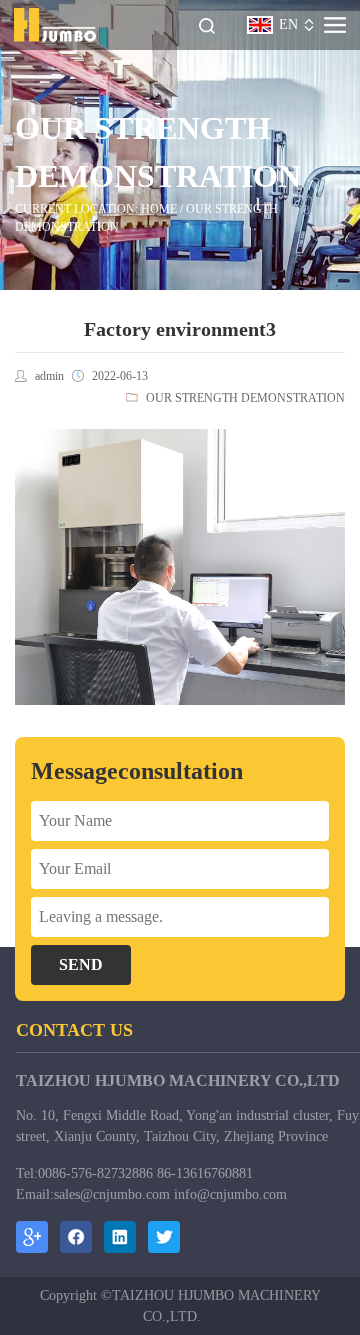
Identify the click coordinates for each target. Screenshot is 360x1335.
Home (159, 209)
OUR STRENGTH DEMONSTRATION (245, 398)
